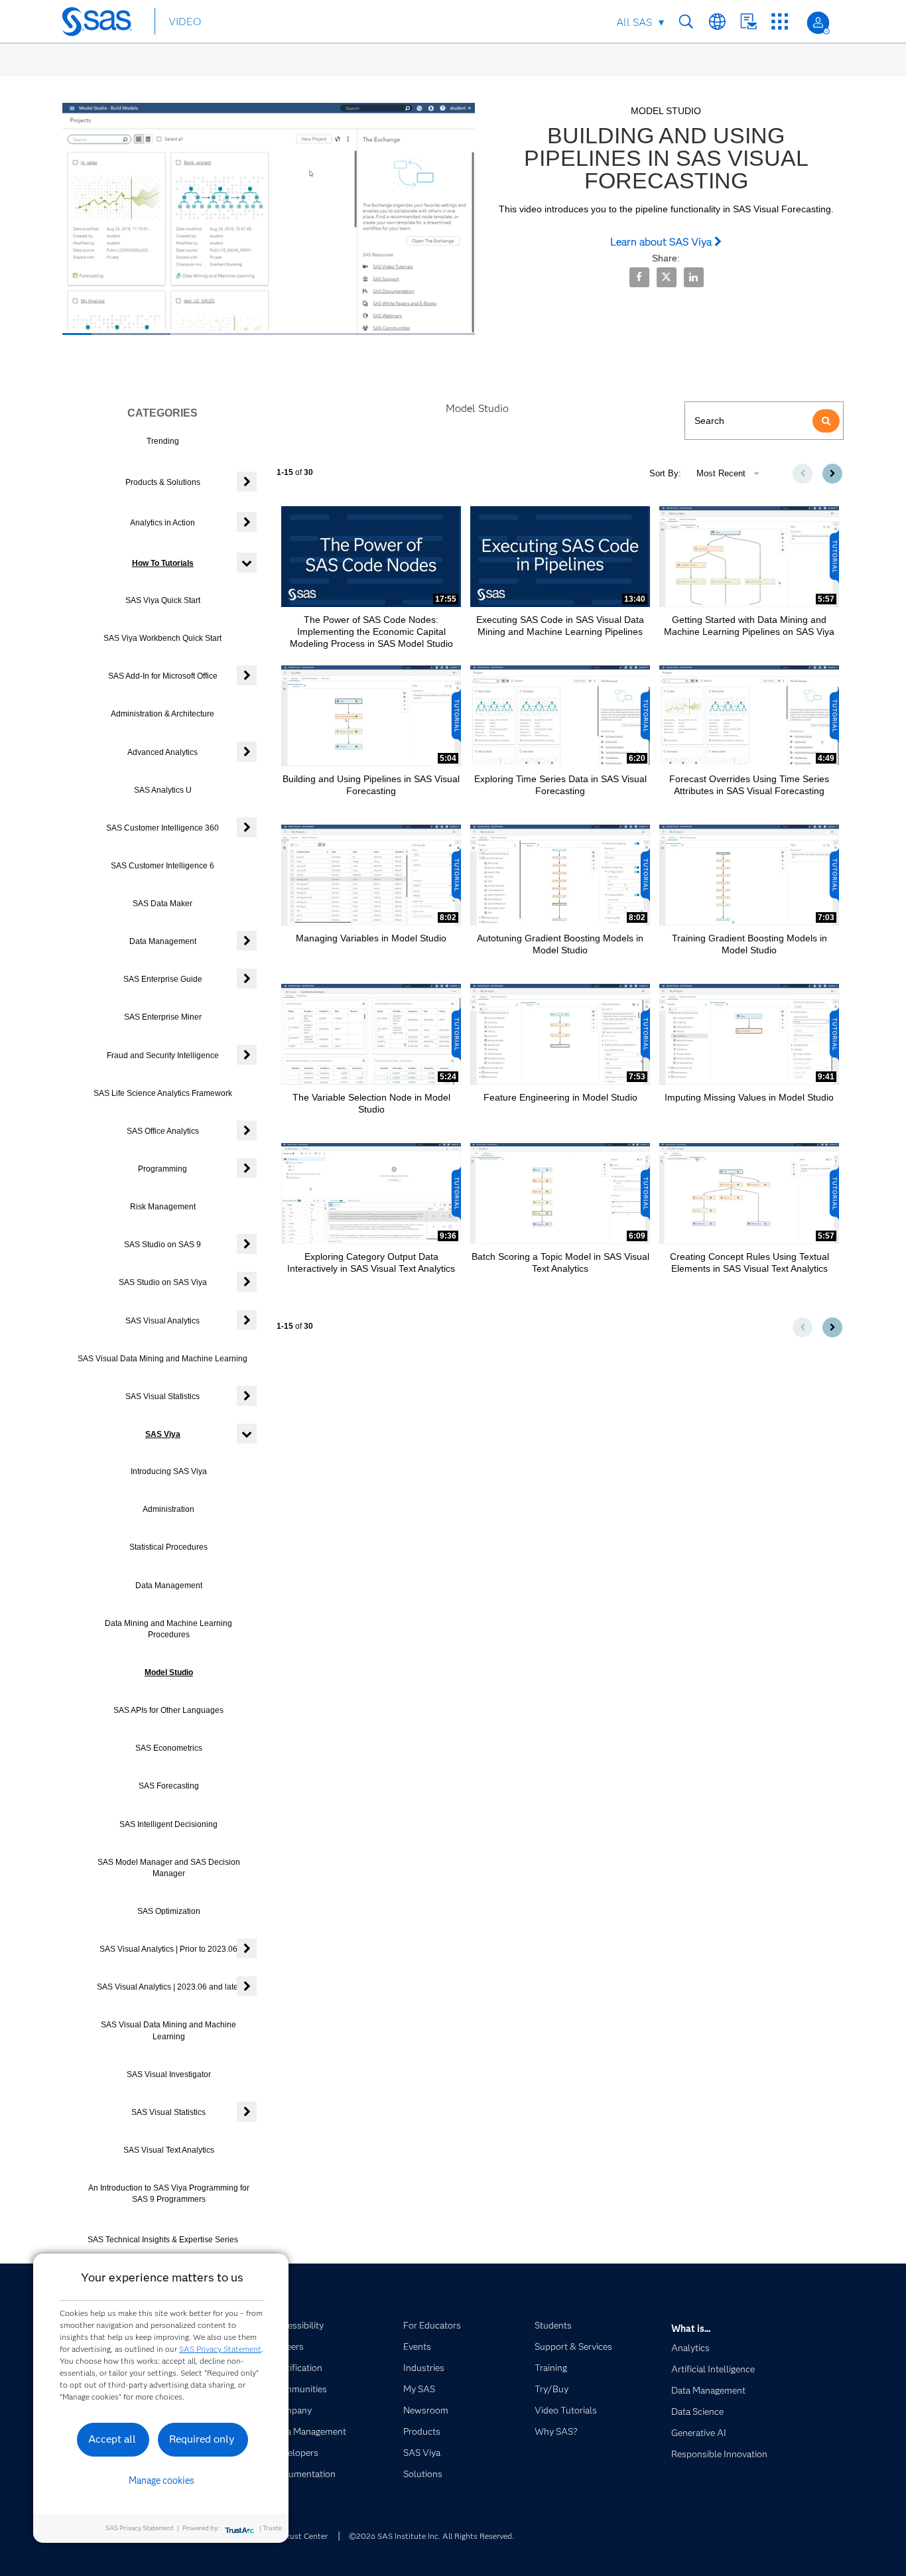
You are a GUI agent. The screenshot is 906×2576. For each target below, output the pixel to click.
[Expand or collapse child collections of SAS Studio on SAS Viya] (247, 1282)
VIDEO (185, 22)
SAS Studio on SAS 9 (162, 1245)
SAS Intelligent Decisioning (168, 1824)
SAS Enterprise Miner (163, 1017)
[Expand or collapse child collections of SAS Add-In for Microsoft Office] (247, 675)
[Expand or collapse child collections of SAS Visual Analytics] (247, 1320)
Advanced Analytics (162, 752)
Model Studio (169, 1672)
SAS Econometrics (169, 1748)
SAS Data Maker (162, 904)
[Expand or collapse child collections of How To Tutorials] (247, 563)
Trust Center (305, 2536)
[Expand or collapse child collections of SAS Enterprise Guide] (247, 979)
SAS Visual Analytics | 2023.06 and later (169, 1987)
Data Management (163, 941)
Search (686, 22)
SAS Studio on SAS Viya (163, 1282)
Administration (168, 1509)
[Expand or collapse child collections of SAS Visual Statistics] (247, 1396)
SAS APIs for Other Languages (168, 1710)
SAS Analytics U (163, 790)
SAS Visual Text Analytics (169, 2150)
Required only (202, 2439)
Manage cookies (162, 2480)
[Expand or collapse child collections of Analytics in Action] (247, 522)
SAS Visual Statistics (162, 1396)
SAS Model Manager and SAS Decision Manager (169, 1868)
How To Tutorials (163, 563)
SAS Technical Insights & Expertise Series (163, 2240)
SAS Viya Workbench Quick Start (162, 638)
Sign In (818, 23)
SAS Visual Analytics (162, 1321)
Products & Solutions (163, 482)
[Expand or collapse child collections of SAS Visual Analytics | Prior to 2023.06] (247, 1948)
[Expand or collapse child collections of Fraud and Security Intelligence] (247, 1055)
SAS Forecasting (169, 1786)
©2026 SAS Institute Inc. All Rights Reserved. (431, 2536)
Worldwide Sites (717, 22)
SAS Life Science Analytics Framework (163, 1093)
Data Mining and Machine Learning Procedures (168, 1629)
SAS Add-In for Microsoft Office (163, 676)
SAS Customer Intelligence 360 (162, 828)
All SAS (634, 22)
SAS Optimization (169, 1911)
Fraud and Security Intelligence (163, 1055)
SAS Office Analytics (163, 1131)
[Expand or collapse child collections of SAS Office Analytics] (247, 1130)
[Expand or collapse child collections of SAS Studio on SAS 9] (247, 1244)
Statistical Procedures (168, 1547)
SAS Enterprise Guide (163, 979)
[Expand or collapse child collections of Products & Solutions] (247, 482)
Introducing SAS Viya (169, 1471)
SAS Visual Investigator (169, 2074)
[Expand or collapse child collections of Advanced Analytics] (247, 752)
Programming (162, 1169)
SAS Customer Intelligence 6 (162, 866)
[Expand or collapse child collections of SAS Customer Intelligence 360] (247, 827)
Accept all (112, 2439)
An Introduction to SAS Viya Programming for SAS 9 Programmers (169, 2194)
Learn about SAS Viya (662, 242)
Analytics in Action (162, 523)
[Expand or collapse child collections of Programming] (247, 1168)
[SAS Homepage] (103, 24)
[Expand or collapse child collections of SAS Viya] (247, 1434)
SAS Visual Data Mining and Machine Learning (162, 1359)
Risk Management (163, 1207)
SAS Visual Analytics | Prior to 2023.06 (168, 1949)
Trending (163, 441)
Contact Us (748, 22)
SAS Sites (780, 22)
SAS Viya (163, 1434)
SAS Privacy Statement (220, 2349)
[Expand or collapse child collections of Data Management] (247, 941)
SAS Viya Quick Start (163, 600)
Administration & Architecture (162, 714)
